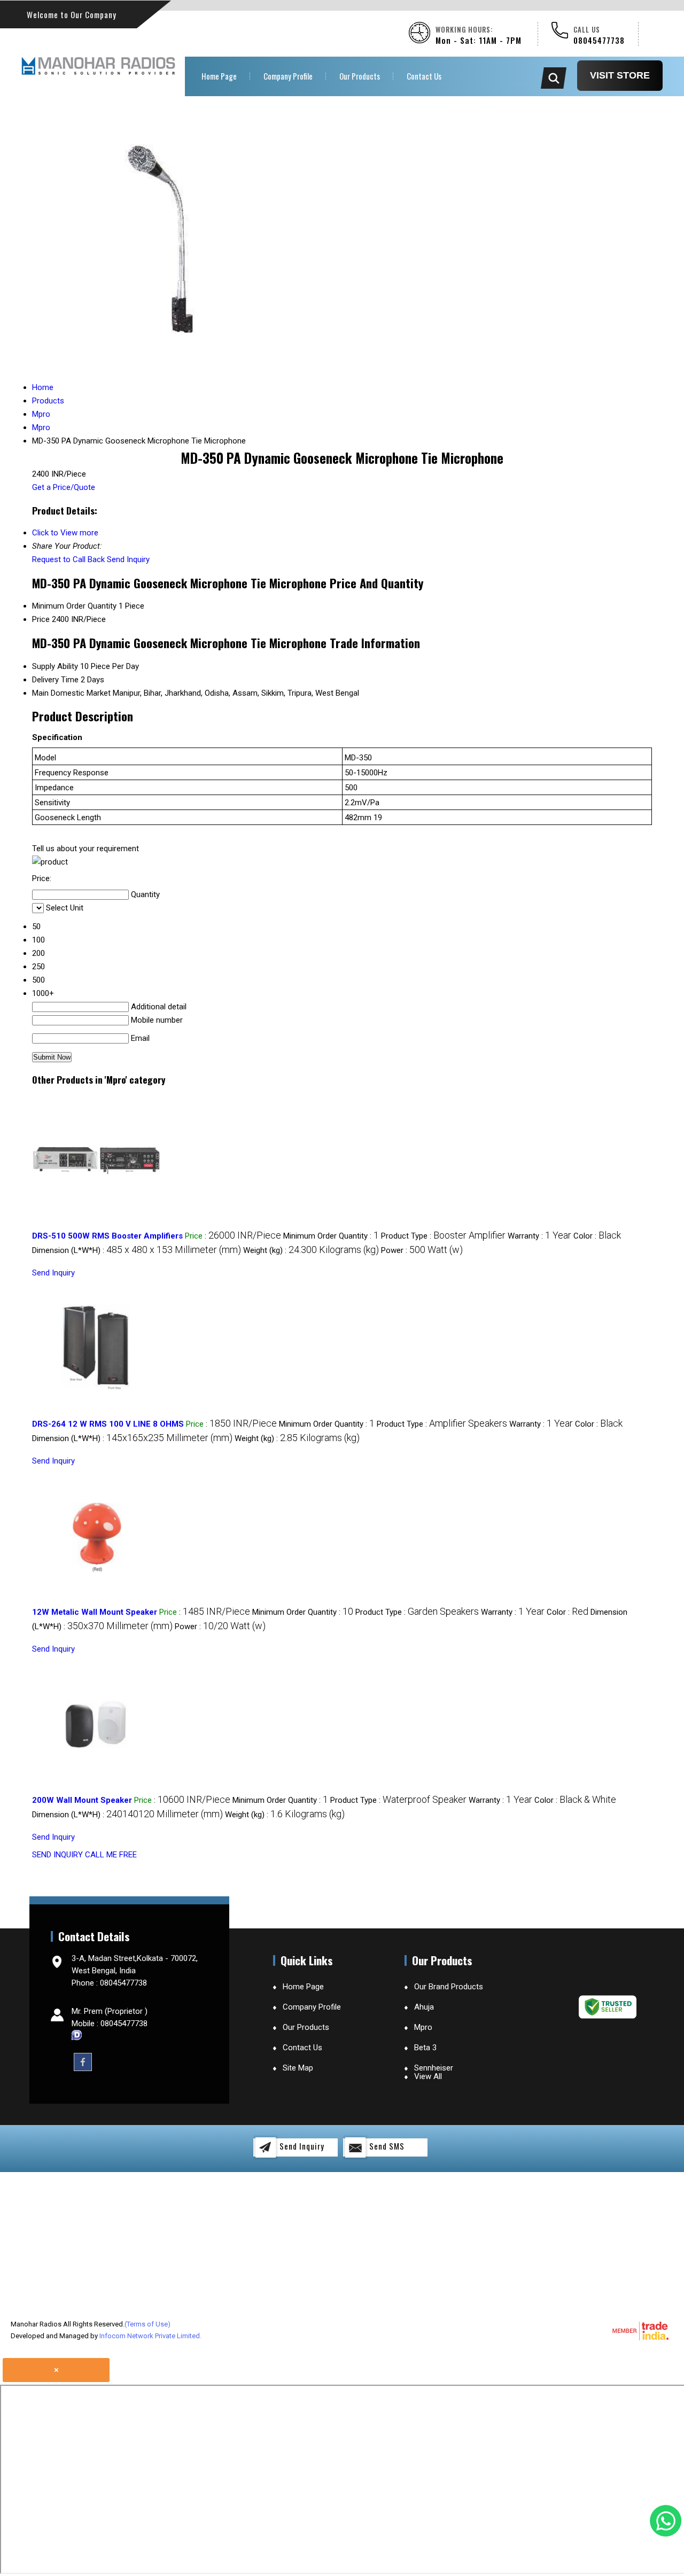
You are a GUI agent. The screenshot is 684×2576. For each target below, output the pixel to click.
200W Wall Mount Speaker (82, 1800)
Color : (597, 1236)
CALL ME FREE (111, 1855)
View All (428, 2076)
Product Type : (443, 1236)
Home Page (219, 76)
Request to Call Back (68, 559)
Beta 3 (425, 2048)
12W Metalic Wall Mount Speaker (95, 1612)
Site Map (298, 2068)
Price (41, 619)
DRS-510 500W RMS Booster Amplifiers (107, 1236)
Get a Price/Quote (64, 487)
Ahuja (424, 2007)
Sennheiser (434, 2068)
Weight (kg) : (311, 1250)
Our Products (360, 76)
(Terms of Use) (147, 2324)
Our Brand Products (449, 1987)
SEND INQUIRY (57, 1855)
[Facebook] (83, 2061)
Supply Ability (55, 666)
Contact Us (424, 76)
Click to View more (65, 533)
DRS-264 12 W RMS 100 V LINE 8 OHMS (108, 1424)
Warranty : (539, 1236)
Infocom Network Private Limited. (150, 2336)
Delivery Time (55, 680)
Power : (422, 1250)
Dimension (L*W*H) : (137, 1250)
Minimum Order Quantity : (331, 1236)
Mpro (423, 2027)
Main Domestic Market (71, 693)
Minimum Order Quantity (74, 606)
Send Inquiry (128, 559)
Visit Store (620, 75)
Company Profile (288, 76)
